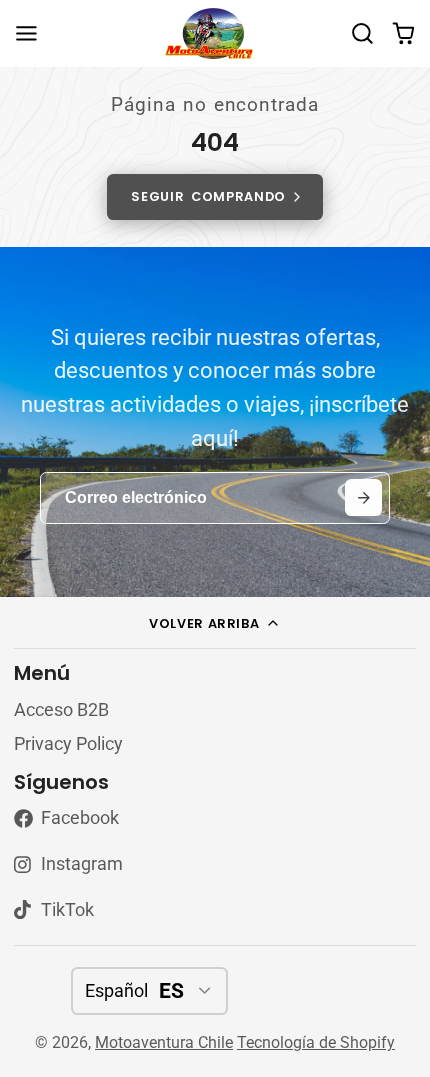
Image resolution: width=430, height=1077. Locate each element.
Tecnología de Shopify (316, 1042)
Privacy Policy (68, 744)
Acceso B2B (61, 710)
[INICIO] (215, 33)
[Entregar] (363, 497)
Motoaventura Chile (164, 1042)
